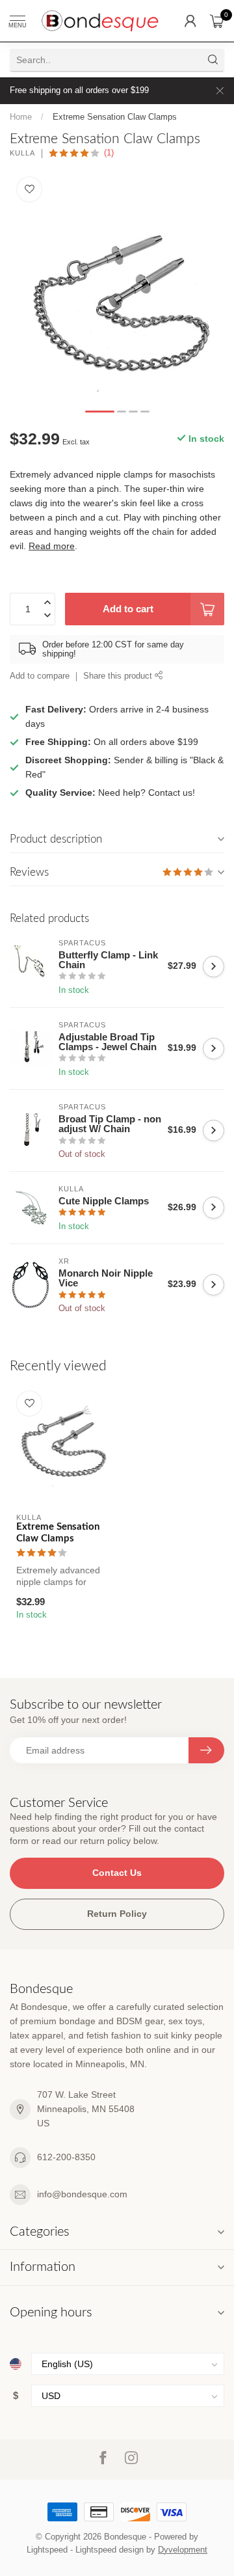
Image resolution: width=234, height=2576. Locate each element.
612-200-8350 (66, 2157)
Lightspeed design (110, 2550)
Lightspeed (47, 2550)
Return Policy (117, 1914)
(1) (109, 153)
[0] (217, 21)
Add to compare (40, 676)
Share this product (119, 676)
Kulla (22, 153)
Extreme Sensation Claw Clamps (115, 117)
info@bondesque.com (82, 2194)
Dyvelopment (183, 2550)
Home (21, 117)
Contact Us (117, 1873)
